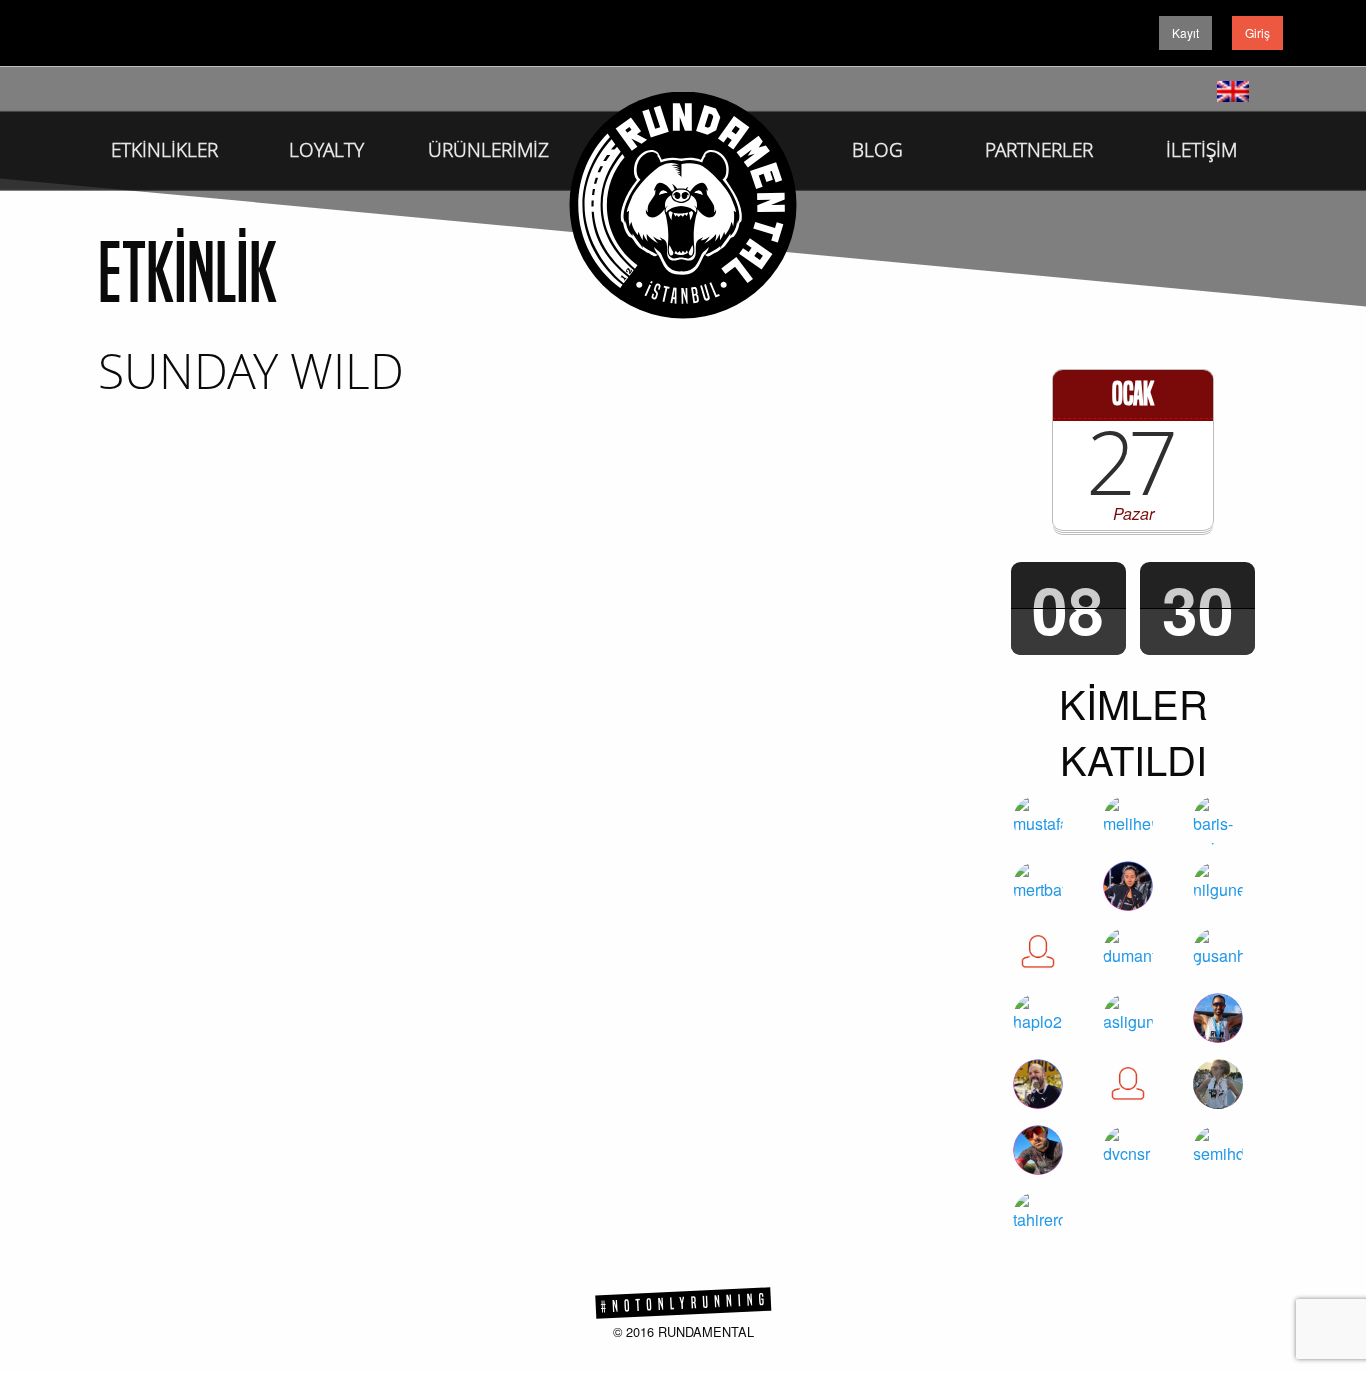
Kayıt (1185, 32)
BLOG (877, 150)
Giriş (1257, 32)
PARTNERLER (1039, 150)
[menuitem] (164, 141)
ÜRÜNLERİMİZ (488, 150)
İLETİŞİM (1201, 150)
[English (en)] (1233, 88)
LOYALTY (326, 150)
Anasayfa (683, 205)
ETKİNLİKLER (164, 150)
